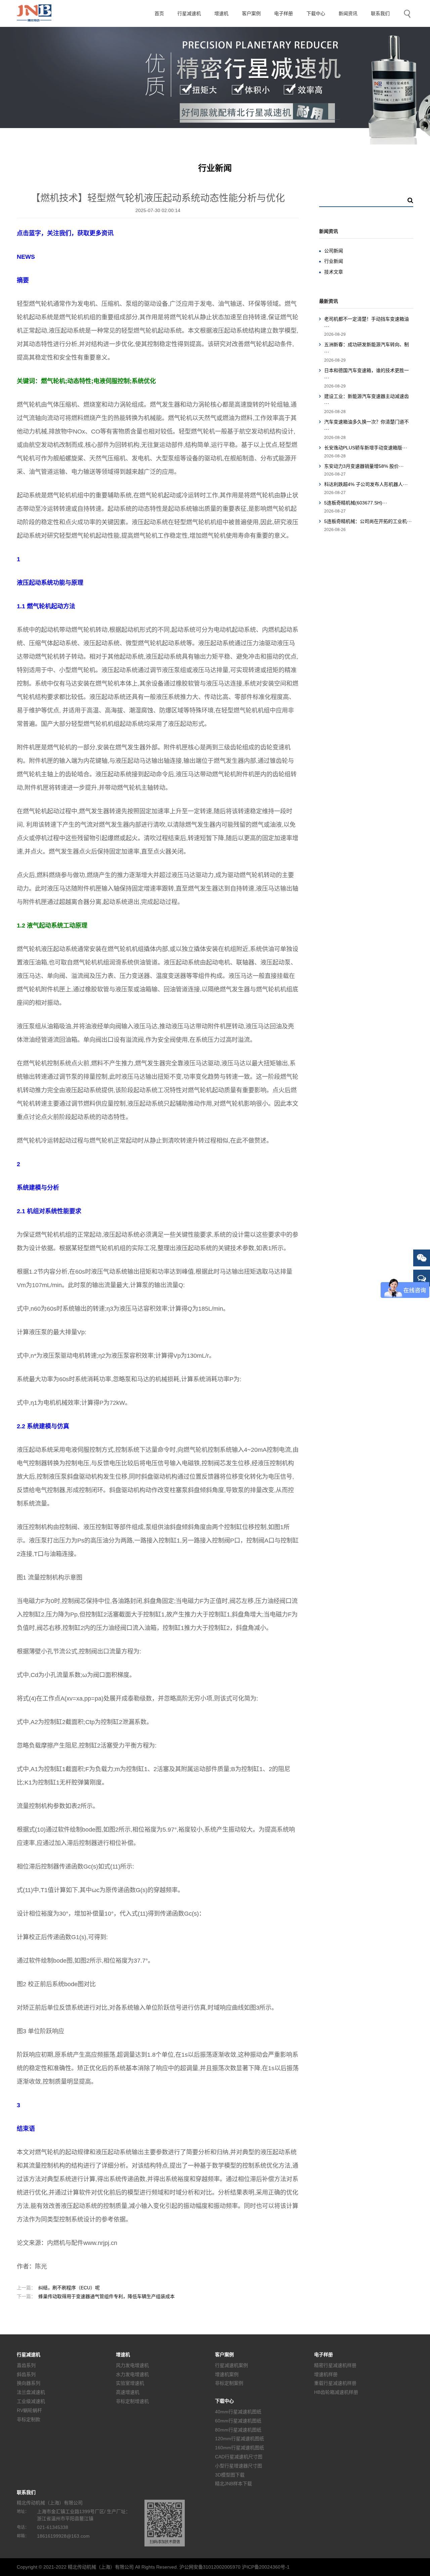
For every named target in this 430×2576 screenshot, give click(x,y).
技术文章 (334, 272)
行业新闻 (334, 261)
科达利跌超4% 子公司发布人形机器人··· (366, 484)
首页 (159, 13)
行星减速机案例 (231, 2365)
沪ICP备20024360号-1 (266, 2567)
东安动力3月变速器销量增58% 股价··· (364, 466)
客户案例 (251, 13)
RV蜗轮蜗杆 (29, 2410)
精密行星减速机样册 (335, 2365)
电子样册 (284, 13)
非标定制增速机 (132, 2401)
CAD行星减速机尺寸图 (239, 2457)
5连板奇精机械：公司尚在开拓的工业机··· (368, 521)
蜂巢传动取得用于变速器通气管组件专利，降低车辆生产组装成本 (96, 2296)
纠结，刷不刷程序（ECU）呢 (58, 2288)
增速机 (221, 13)
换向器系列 (29, 2383)
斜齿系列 (26, 2374)
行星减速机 (189, 13)
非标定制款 (29, 2419)
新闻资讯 (348, 13)
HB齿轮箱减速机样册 (336, 2392)
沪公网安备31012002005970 (210, 2567)
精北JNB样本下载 (233, 2484)
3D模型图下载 (230, 2475)
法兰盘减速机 (31, 2392)
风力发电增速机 (132, 2365)
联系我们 (380, 13)
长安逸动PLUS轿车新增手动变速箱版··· (366, 448)
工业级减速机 (31, 2401)
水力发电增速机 (132, 2374)
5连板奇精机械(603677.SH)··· (356, 503)
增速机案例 (227, 2374)
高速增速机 (128, 2392)
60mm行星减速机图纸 (238, 2421)
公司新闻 (334, 251)
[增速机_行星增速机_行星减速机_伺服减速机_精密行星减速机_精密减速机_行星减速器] (42, 13)
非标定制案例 (229, 2383)
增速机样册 (326, 2374)
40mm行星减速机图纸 (238, 2412)
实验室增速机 (130, 2383)
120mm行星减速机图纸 (240, 2439)
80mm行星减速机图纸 (238, 2429)
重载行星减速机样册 (335, 2383)
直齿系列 (26, 2365)
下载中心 (316, 13)
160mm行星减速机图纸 (240, 2448)
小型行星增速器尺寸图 (239, 2466)
